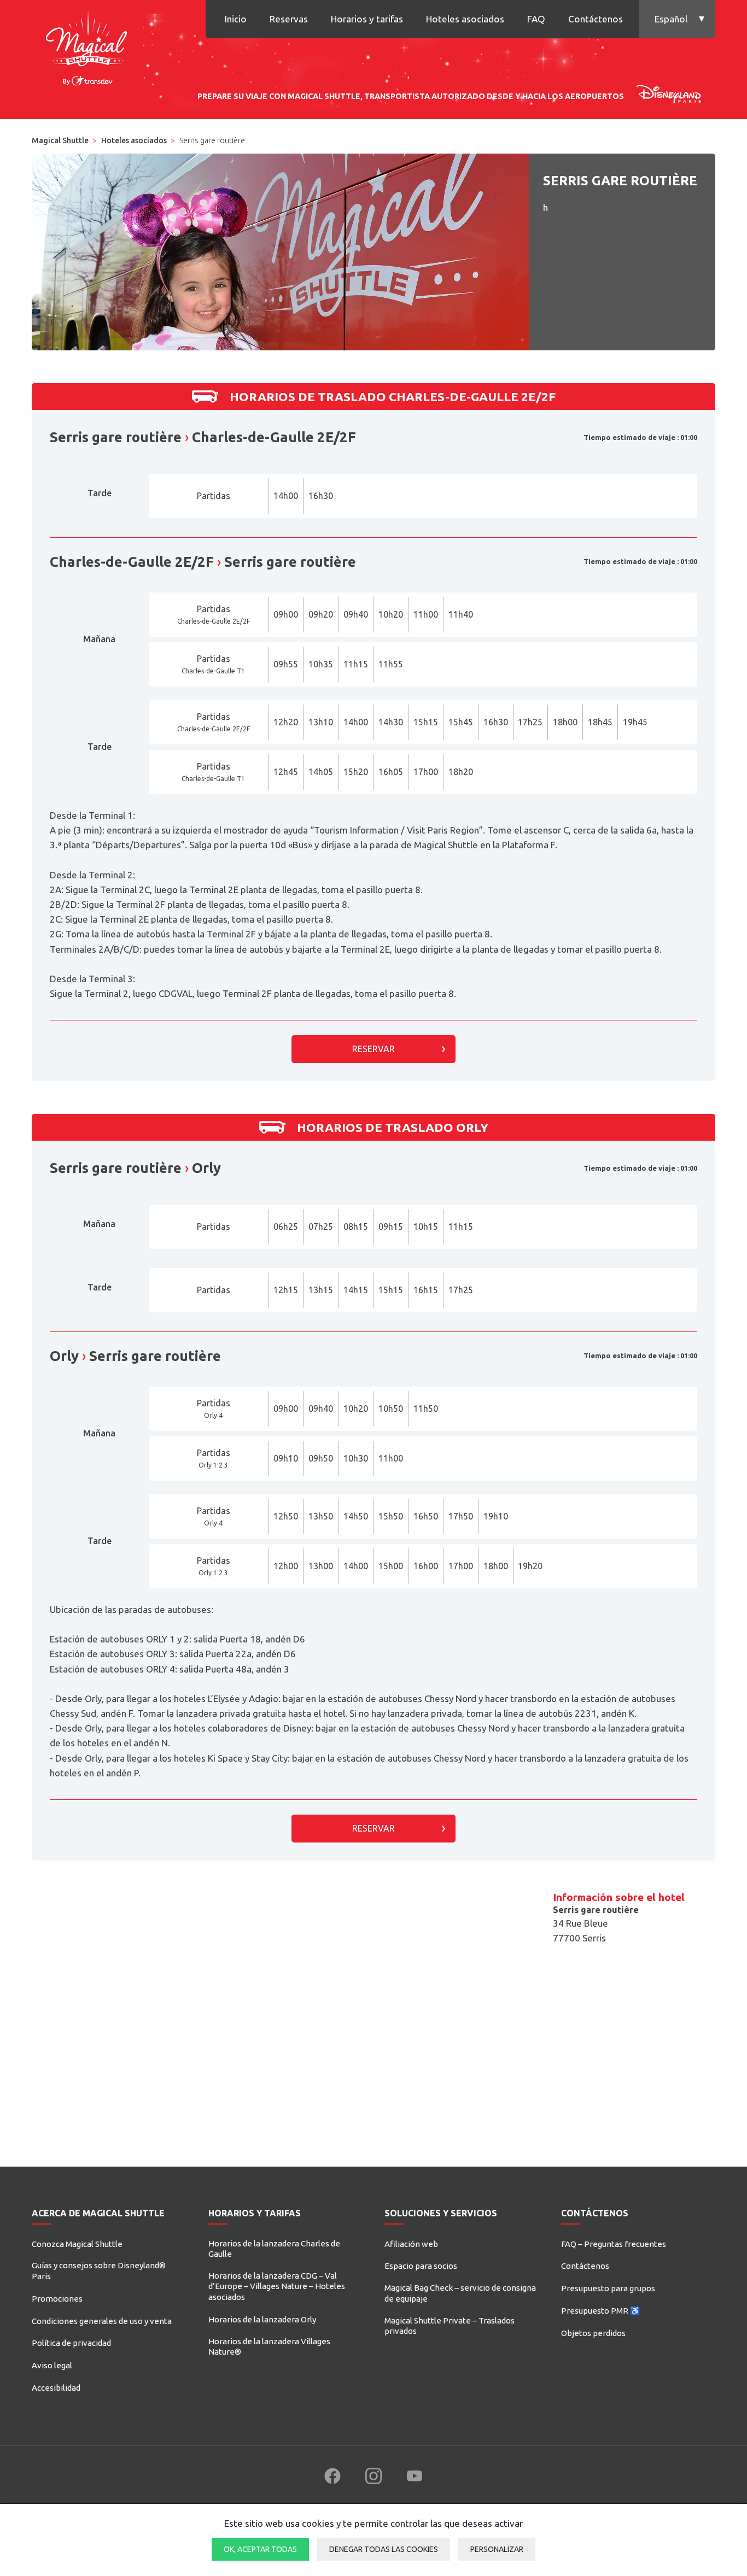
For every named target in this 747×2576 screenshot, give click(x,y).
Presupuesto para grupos (608, 2288)
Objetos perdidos (593, 2333)
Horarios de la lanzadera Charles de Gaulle (274, 2249)
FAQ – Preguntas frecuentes (614, 2244)
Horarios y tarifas (367, 19)
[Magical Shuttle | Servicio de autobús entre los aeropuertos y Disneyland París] (86, 46)
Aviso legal (52, 2365)
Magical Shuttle (60, 140)
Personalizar (497, 2549)
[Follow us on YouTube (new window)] (415, 2476)
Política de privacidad (71, 2343)
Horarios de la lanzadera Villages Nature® (269, 2347)
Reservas (289, 19)
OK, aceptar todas (260, 2549)
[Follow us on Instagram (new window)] (373, 2476)
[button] (677, 19)
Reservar (373, 1049)
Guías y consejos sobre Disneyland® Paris (99, 2271)
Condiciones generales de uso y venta (102, 2321)
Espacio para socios (421, 2266)
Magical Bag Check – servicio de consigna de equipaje (460, 2293)
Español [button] (671, 19)
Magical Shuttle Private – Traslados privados (450, 2326)
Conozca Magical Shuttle (77, 2244)
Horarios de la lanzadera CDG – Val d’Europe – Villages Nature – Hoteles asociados (277, 2286)
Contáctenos (596, 19)
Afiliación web (411, 2244)
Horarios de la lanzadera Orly (262, 2319)
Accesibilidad (56, 2388)
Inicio (236, 19)
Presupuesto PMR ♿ (601, 2311)
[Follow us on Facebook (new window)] (332, 2476)
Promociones (57, 2299)
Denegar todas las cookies (384, 2549)
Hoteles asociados (465, 19)
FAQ (536, 19)
